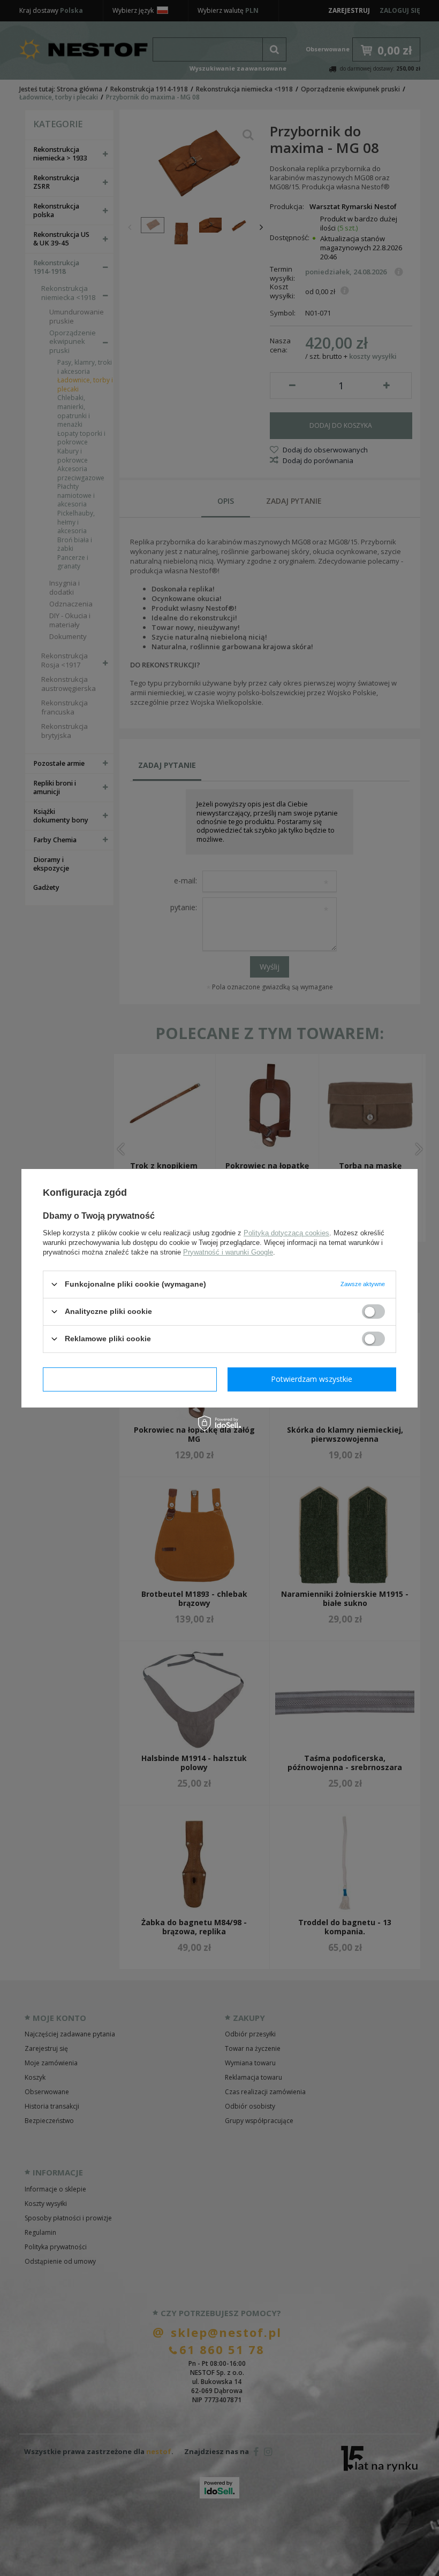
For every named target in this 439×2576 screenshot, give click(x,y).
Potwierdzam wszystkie (312, 1379)
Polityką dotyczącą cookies (286, 1232)
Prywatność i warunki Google (228, 1252)
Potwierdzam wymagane (130, 1379)
